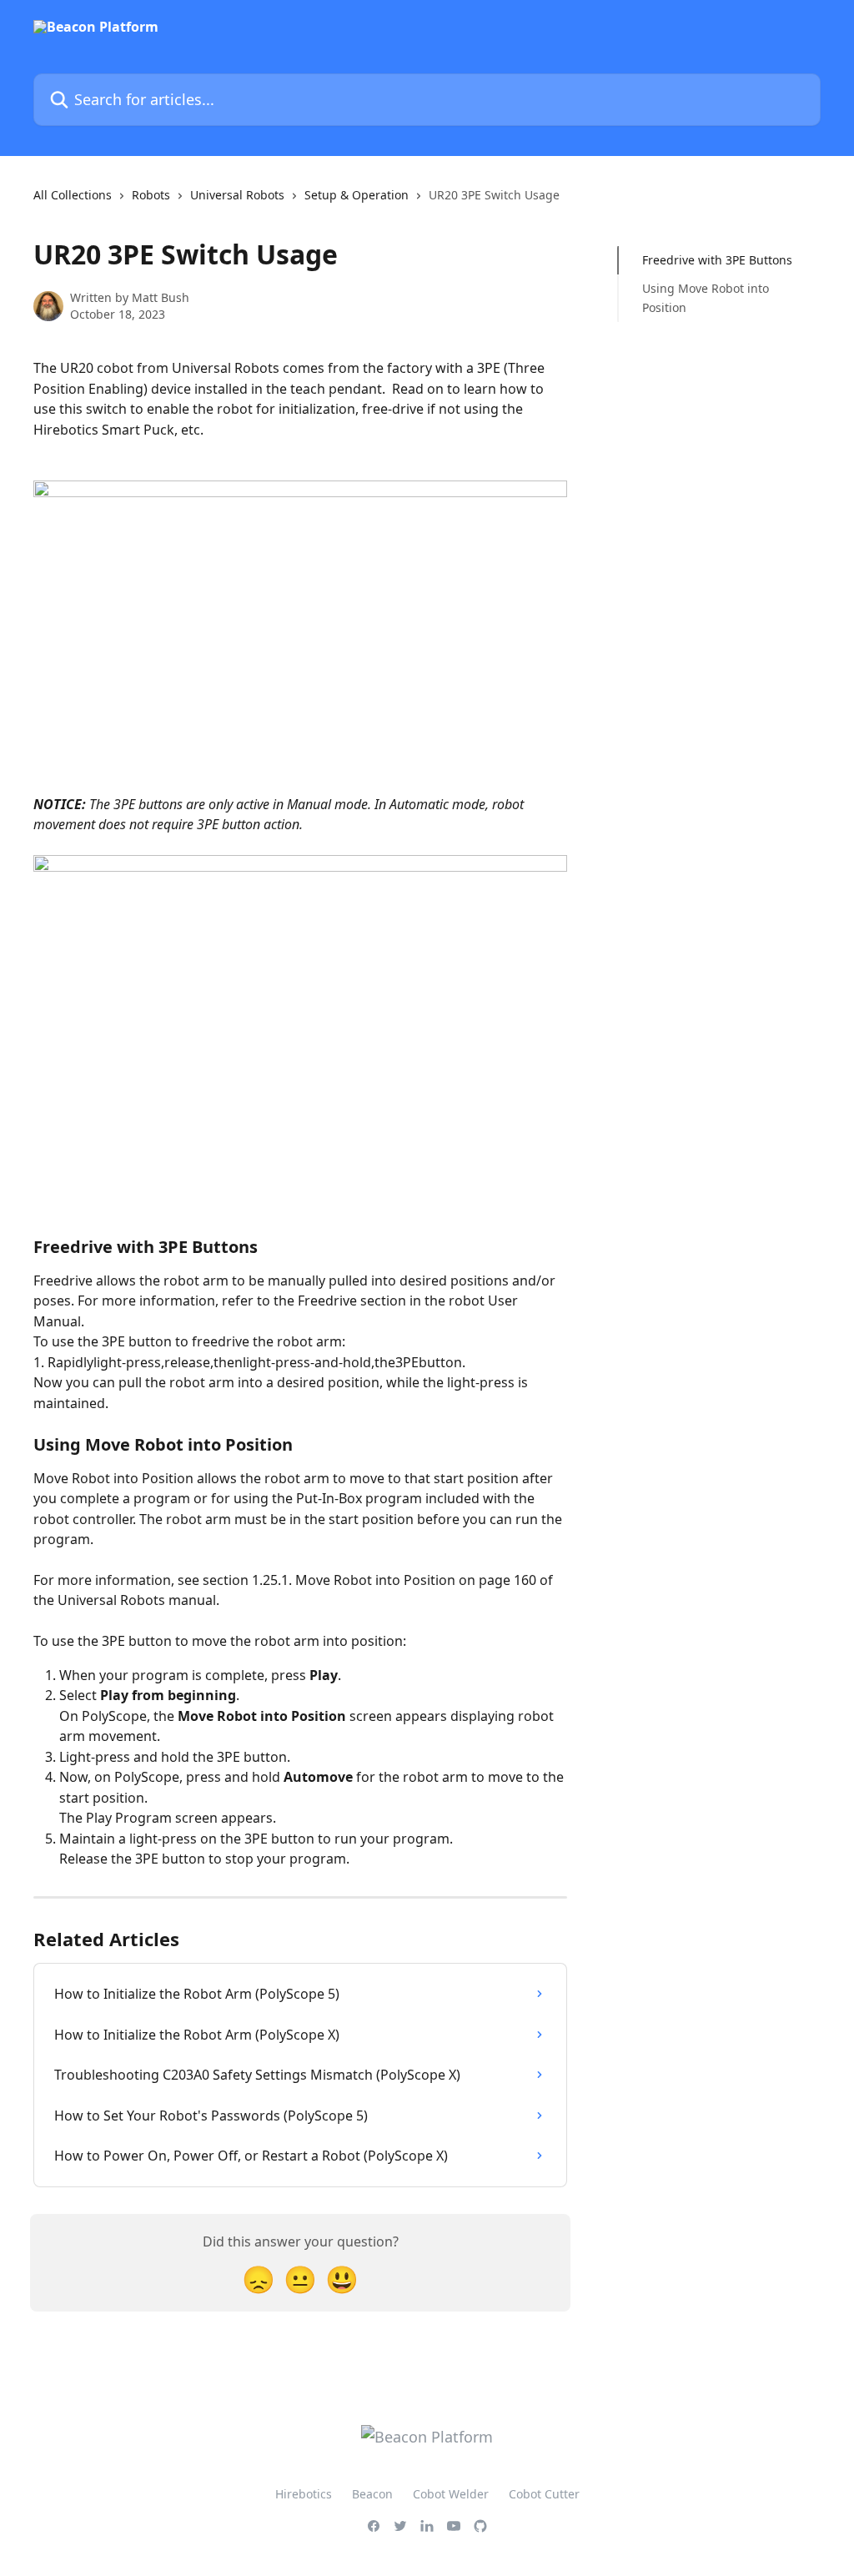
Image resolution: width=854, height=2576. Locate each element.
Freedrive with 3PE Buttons (717, 260)
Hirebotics (304, 2494)
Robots (151, 195)
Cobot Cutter (544, 2494)
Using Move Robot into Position (706, 297)
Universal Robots (237, 195)
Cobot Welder (451, 2494)
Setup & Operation (357, 195)
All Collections (73, 195)
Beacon (372, 2494)
